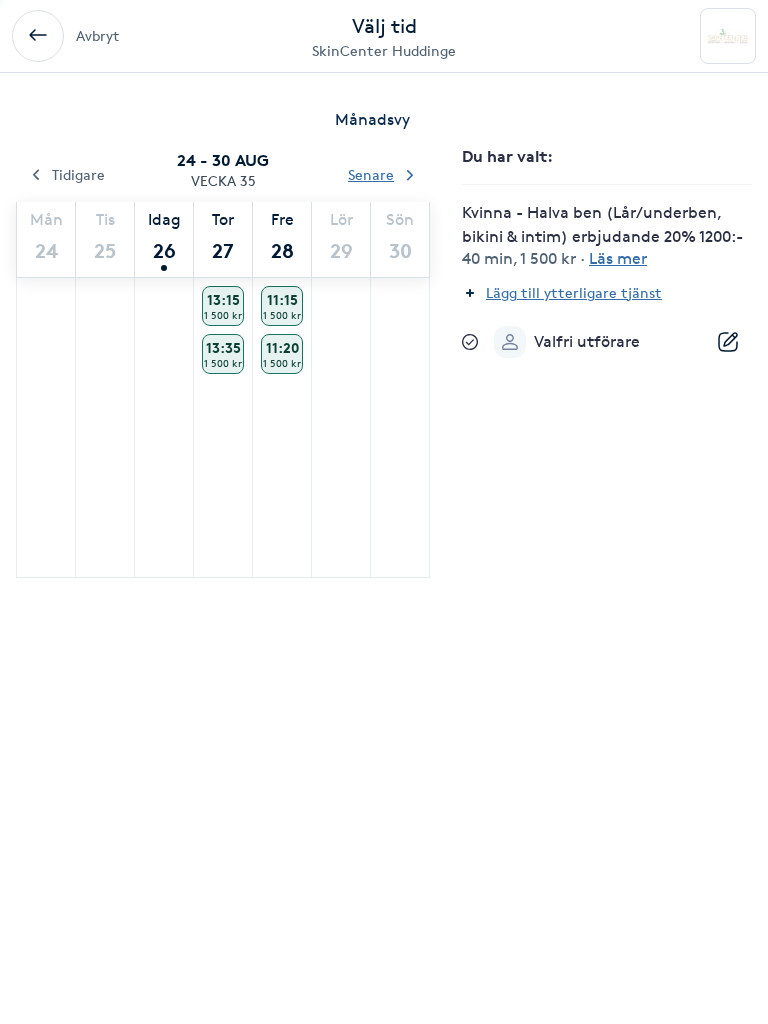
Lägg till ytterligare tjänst (574, 292)
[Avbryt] (38, 36)
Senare (371, 174)
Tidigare (78, 174)
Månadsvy (372, 119)
